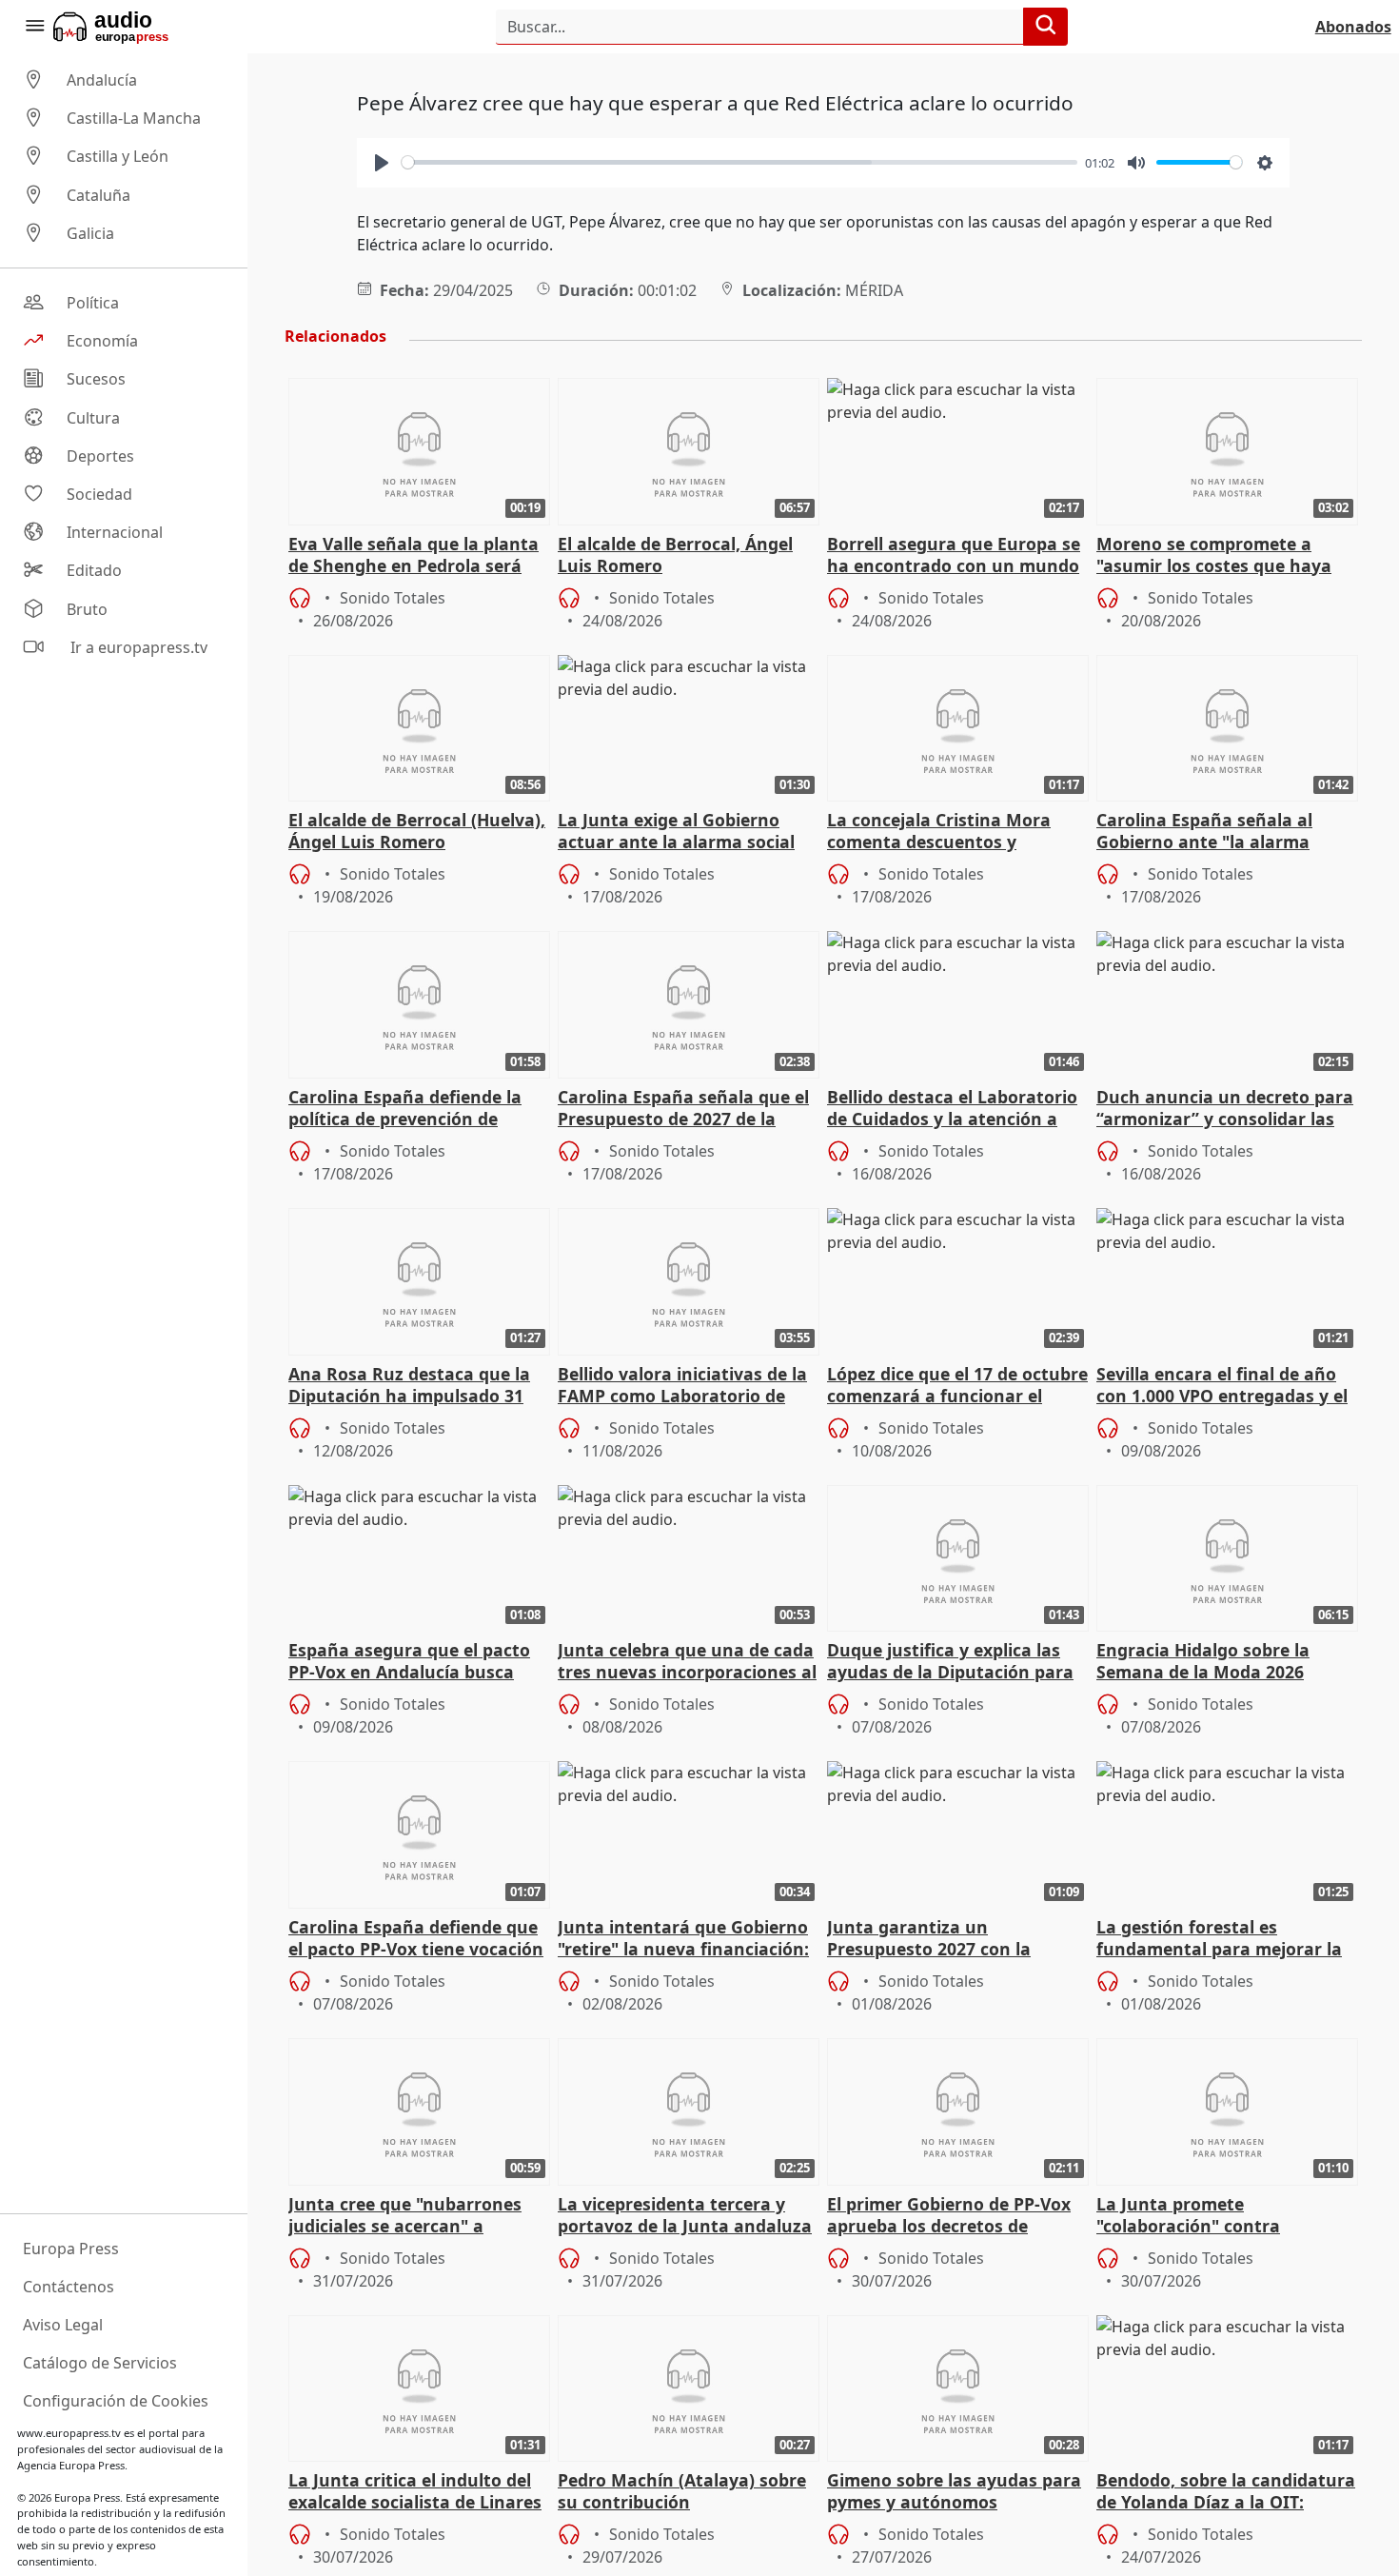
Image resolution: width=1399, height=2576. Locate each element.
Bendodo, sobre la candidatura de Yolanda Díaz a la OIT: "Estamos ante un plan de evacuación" (1226, 2492)
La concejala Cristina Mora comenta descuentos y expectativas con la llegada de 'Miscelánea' (953, 832)
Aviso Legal (63, 2325)
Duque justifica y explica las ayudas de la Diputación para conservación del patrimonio (950, 1662)
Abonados (1353, 27)
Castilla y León (118, 157)
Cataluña (99, 195)
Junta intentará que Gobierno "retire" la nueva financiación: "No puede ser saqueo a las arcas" (683, 1939)
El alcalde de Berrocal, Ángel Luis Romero (675, 555)
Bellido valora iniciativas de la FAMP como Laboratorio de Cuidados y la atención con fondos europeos (682, 1386)
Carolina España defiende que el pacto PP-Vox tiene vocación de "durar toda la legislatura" (416, 1939)
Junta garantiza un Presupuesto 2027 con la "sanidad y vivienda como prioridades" (934, 1939)
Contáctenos (69, 2287)
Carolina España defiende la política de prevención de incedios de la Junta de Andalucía (405, 1109)
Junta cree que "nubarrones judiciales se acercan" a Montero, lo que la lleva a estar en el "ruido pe (419, 2216)
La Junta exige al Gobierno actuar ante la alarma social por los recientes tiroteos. (676, 832)
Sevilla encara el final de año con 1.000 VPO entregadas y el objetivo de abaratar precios (1222, 1386)
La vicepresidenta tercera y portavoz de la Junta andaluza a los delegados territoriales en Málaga (688, 2216)
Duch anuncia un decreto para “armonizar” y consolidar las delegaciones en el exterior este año (1225, 1109)
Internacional (115, 532)
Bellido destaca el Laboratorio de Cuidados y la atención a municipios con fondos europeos (952, 1109)
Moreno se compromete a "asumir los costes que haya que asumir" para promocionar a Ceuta (1227, 556)
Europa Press (71, 2249)
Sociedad (99, 494)
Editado (94, 571)
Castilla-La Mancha (134, 118)
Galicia (90, 233)
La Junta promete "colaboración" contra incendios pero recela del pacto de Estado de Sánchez (1226, 2216)
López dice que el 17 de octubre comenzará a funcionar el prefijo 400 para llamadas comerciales (957, 1386)
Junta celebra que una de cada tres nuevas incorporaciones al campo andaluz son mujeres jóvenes (687, 1662)
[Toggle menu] (34, 27)
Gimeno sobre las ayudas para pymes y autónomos (954, 2491)
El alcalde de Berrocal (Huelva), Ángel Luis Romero (417, 831)
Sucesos (96, 380)
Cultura (93, 418)
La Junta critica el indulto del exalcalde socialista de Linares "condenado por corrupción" (415, 2492)
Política (93, 303)
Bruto (87, 609)
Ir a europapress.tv (137, 647)
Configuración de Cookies (116, 2401)
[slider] (739, 162)
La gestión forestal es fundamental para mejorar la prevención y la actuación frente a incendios (1219, 1939)
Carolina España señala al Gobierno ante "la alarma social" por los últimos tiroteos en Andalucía (1225, 832)
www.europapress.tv (69, 2433)
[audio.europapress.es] (137, 27)
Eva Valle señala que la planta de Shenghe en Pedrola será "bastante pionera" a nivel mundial (414, 556)
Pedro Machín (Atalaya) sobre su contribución (682, 2491)
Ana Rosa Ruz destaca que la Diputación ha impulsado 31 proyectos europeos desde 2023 (419, 1386)
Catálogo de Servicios (100, 2363)
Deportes (100, 456)
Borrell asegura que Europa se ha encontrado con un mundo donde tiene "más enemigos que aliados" (954, 556)
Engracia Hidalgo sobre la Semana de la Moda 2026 (1203, 1661)
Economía (102, 341)
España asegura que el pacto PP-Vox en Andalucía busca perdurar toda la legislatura (409, 1662)
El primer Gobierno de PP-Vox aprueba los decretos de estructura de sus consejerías (951, 2216)
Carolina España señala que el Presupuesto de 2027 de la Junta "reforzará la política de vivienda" (683, 1109)
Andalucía (102, 80)
